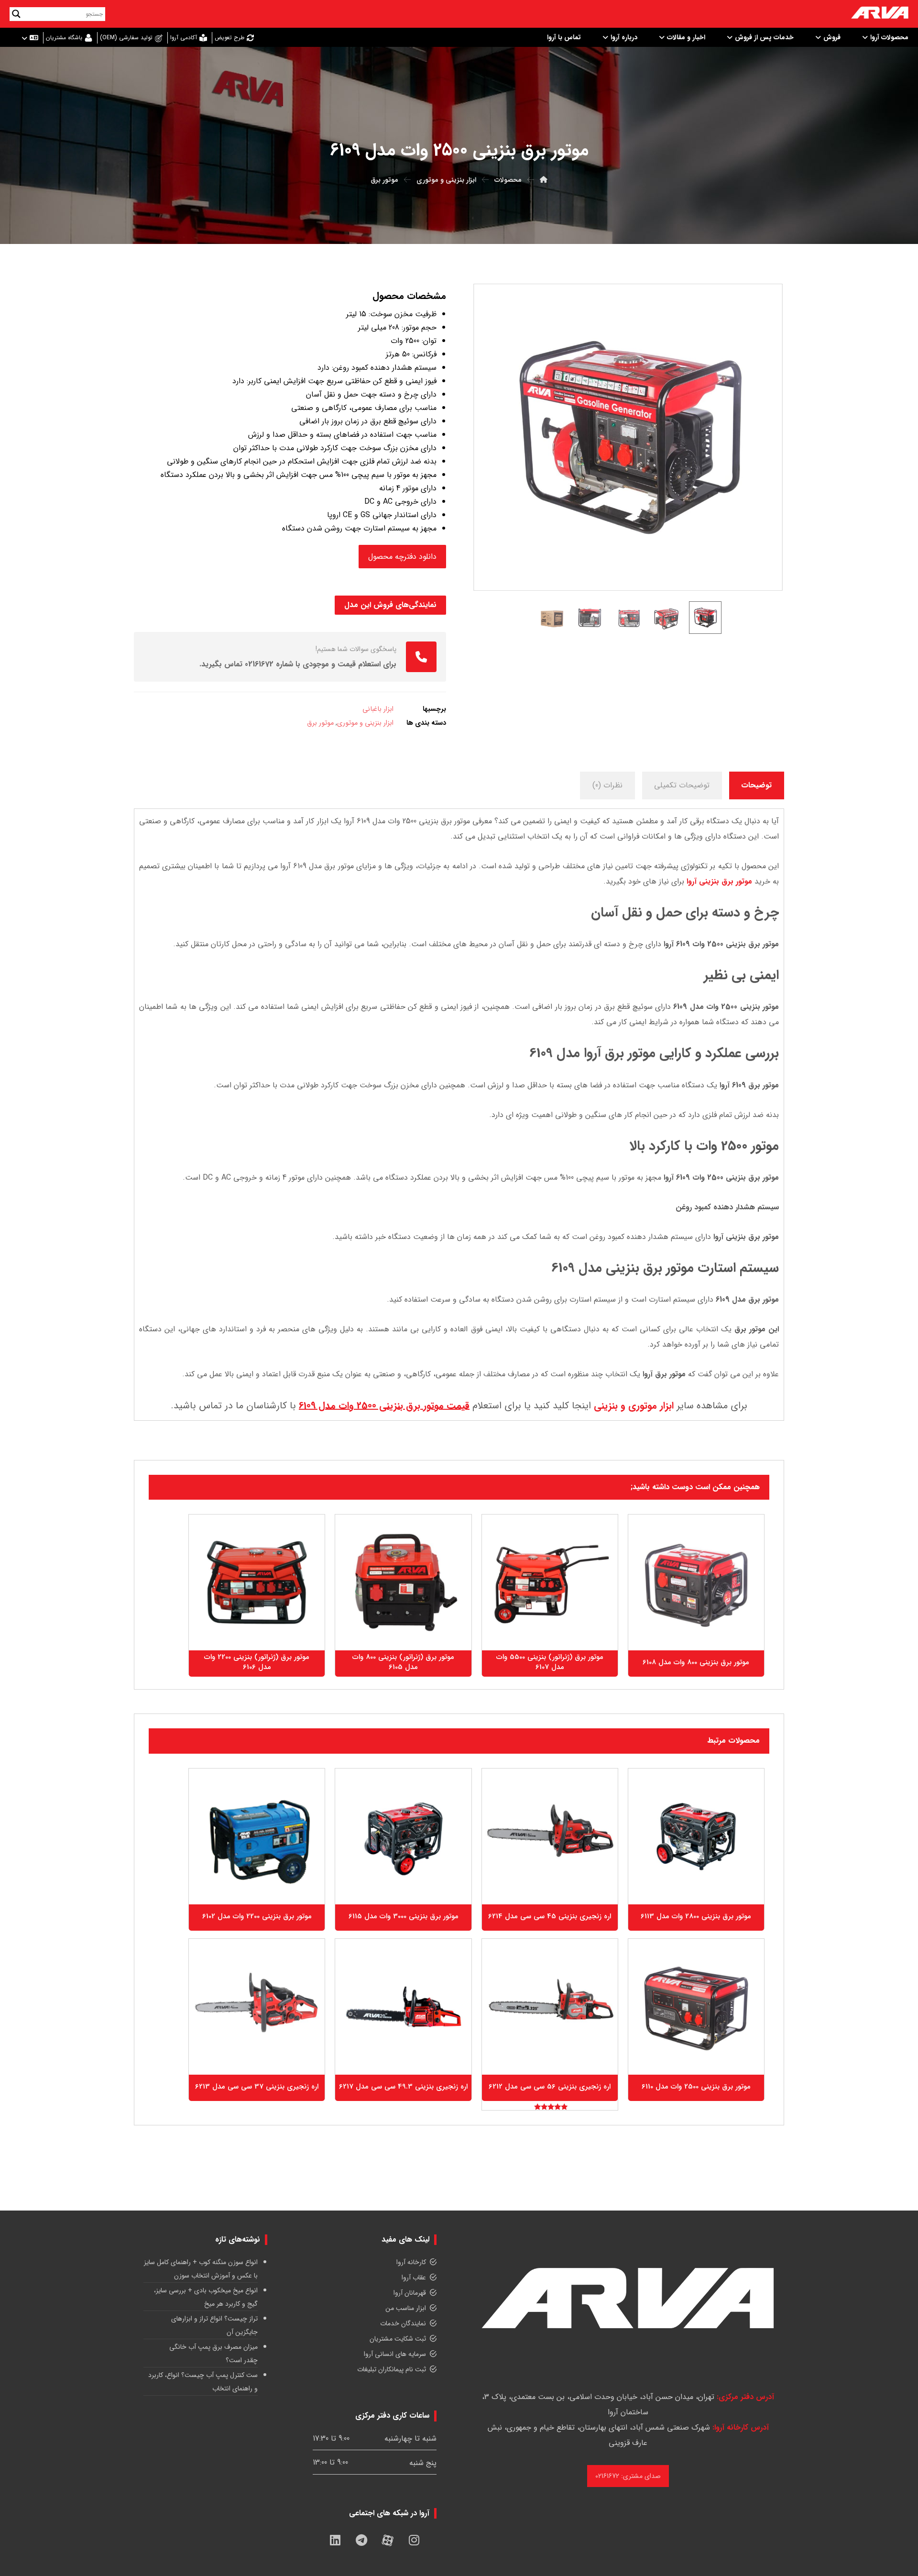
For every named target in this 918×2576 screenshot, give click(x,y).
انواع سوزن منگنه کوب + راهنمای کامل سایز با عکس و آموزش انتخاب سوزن (201, 2269)
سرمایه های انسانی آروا (395, 2354)
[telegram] (361, 2540)
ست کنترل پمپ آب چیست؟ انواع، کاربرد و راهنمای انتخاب (203, 2382)
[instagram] (414, 2540)
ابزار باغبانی (378, 709)
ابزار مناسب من (406, 2308)
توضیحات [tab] (756, 785)
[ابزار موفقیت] (880, 14)
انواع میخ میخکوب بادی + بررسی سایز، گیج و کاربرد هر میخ (206, 2297)
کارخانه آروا (411, 2262)
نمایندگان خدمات (403, 2323)
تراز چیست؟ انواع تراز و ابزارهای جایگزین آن (214, 2325)
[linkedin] (335, 2540)
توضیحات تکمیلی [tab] (682, 785)
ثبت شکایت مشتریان (398, 2339)
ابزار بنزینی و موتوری (365, 723)
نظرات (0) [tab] (607, 785)
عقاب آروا (414, 2277)
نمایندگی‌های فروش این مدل (390, 605)
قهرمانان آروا (410, 2293)
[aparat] (388, 2540)
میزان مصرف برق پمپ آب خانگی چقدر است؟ (213, 2354)
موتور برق (320, 723)
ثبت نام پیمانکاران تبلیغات (392, 2369)
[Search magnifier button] (16, 14)
